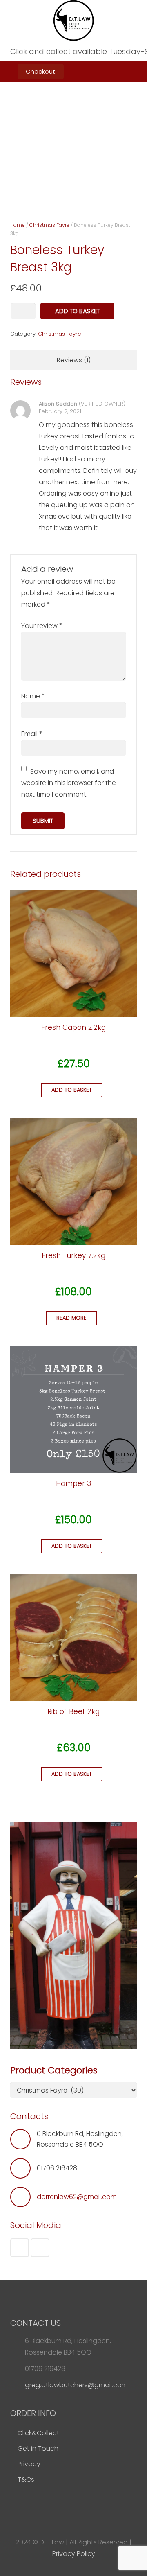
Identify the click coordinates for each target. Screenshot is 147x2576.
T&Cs (26, 2480)
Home (18, 225)
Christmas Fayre (49, 225)
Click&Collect (38, 2433)
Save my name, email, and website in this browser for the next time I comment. (69, 783)
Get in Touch (38, 2448)
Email (32, 734)
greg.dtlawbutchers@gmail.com (76, 2385)
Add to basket (77, 311)
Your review (42, 626)
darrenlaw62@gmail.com (77, 2197)
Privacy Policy (74, 2554)
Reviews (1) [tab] (74, 360)
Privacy (29, 2464)
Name (33, 696)
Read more (71, 1318)
